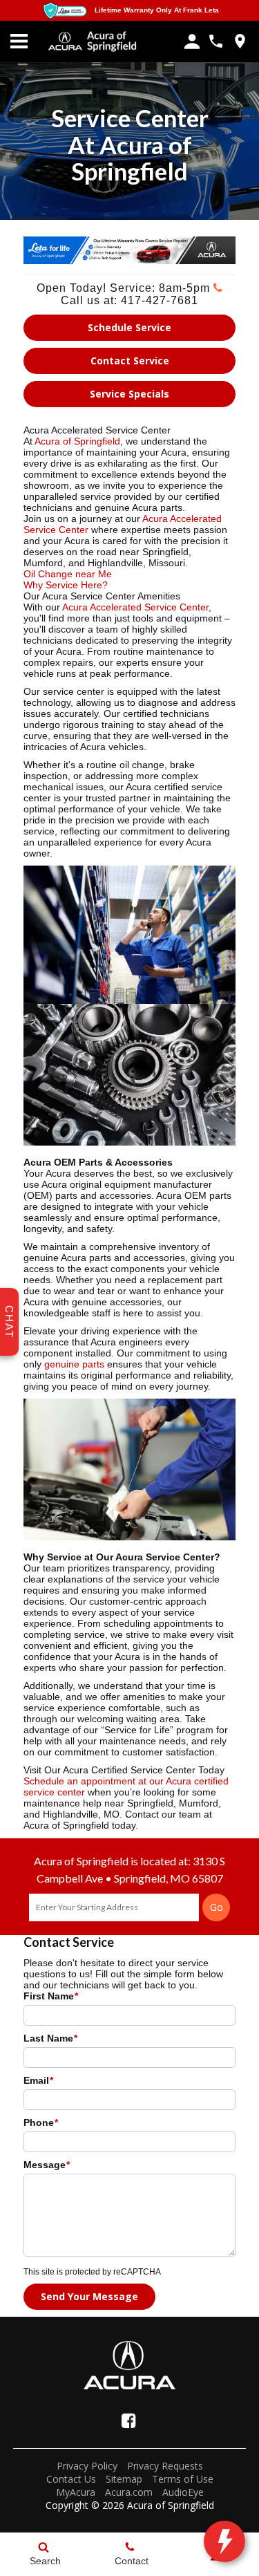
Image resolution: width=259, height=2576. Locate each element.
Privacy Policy (87, 2466)
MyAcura (76, 2492)
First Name (51, 1996)
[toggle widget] (224, 2541)
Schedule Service (129, 327)
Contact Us (71, 2479)
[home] (112, 41)
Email (38, 2080)
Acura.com (129, 2492)
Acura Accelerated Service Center (135, 607)
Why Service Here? (66, 585)
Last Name (50, 2038)
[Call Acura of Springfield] (216, 41)
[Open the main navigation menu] (19, 41)
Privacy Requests (165, 2466)
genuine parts (74, 1364)
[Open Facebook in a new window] (128, 2420)
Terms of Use (183, 2479)
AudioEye (183, 2492)
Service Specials (129, 394)
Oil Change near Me (68, 574)
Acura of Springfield (77, 441)
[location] (240, 41)
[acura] (66, 41)
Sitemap (124, 2479)
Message (47, 2165)
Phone (41, 2122)
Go (217, 1907)
